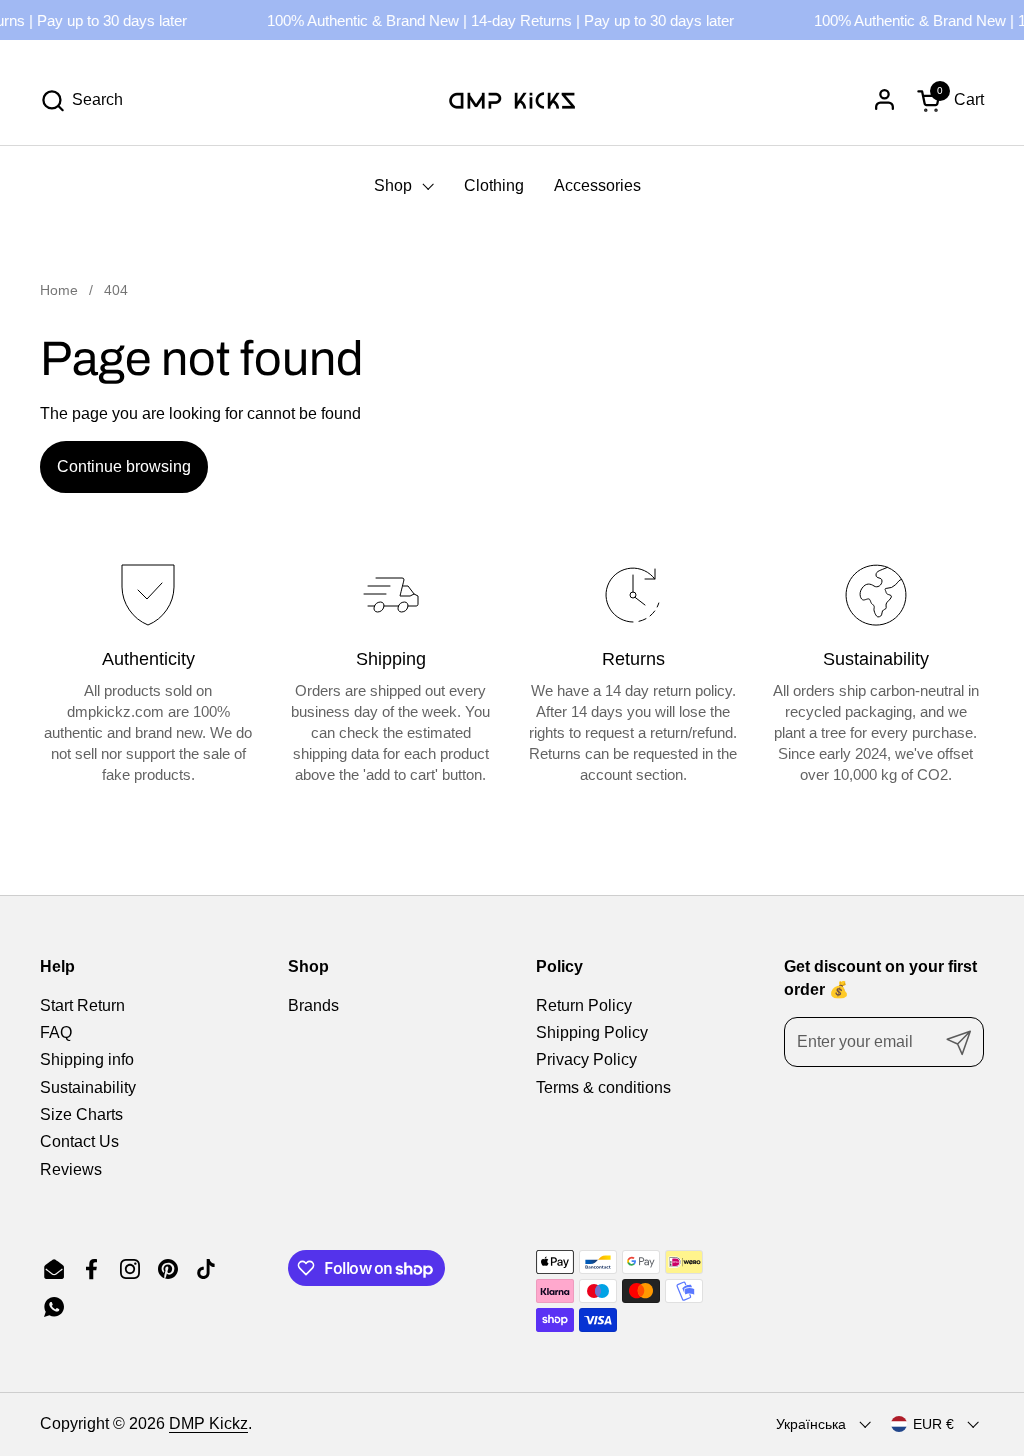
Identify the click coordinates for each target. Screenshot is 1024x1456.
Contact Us (79, 1141)
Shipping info (87, 1059)
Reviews (71, 1169)
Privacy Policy (586, 1059)
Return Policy (584, 1005)
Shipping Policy (592, 1032)
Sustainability (88, 1087)
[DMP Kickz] (512, 100)
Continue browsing (124, 466)
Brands (313, 1005)
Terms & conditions (603, 1087)
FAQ (56, 1032)
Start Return (82, 1005)
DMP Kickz (208, 1423)
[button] (81, 100)
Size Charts (81, 1114)
